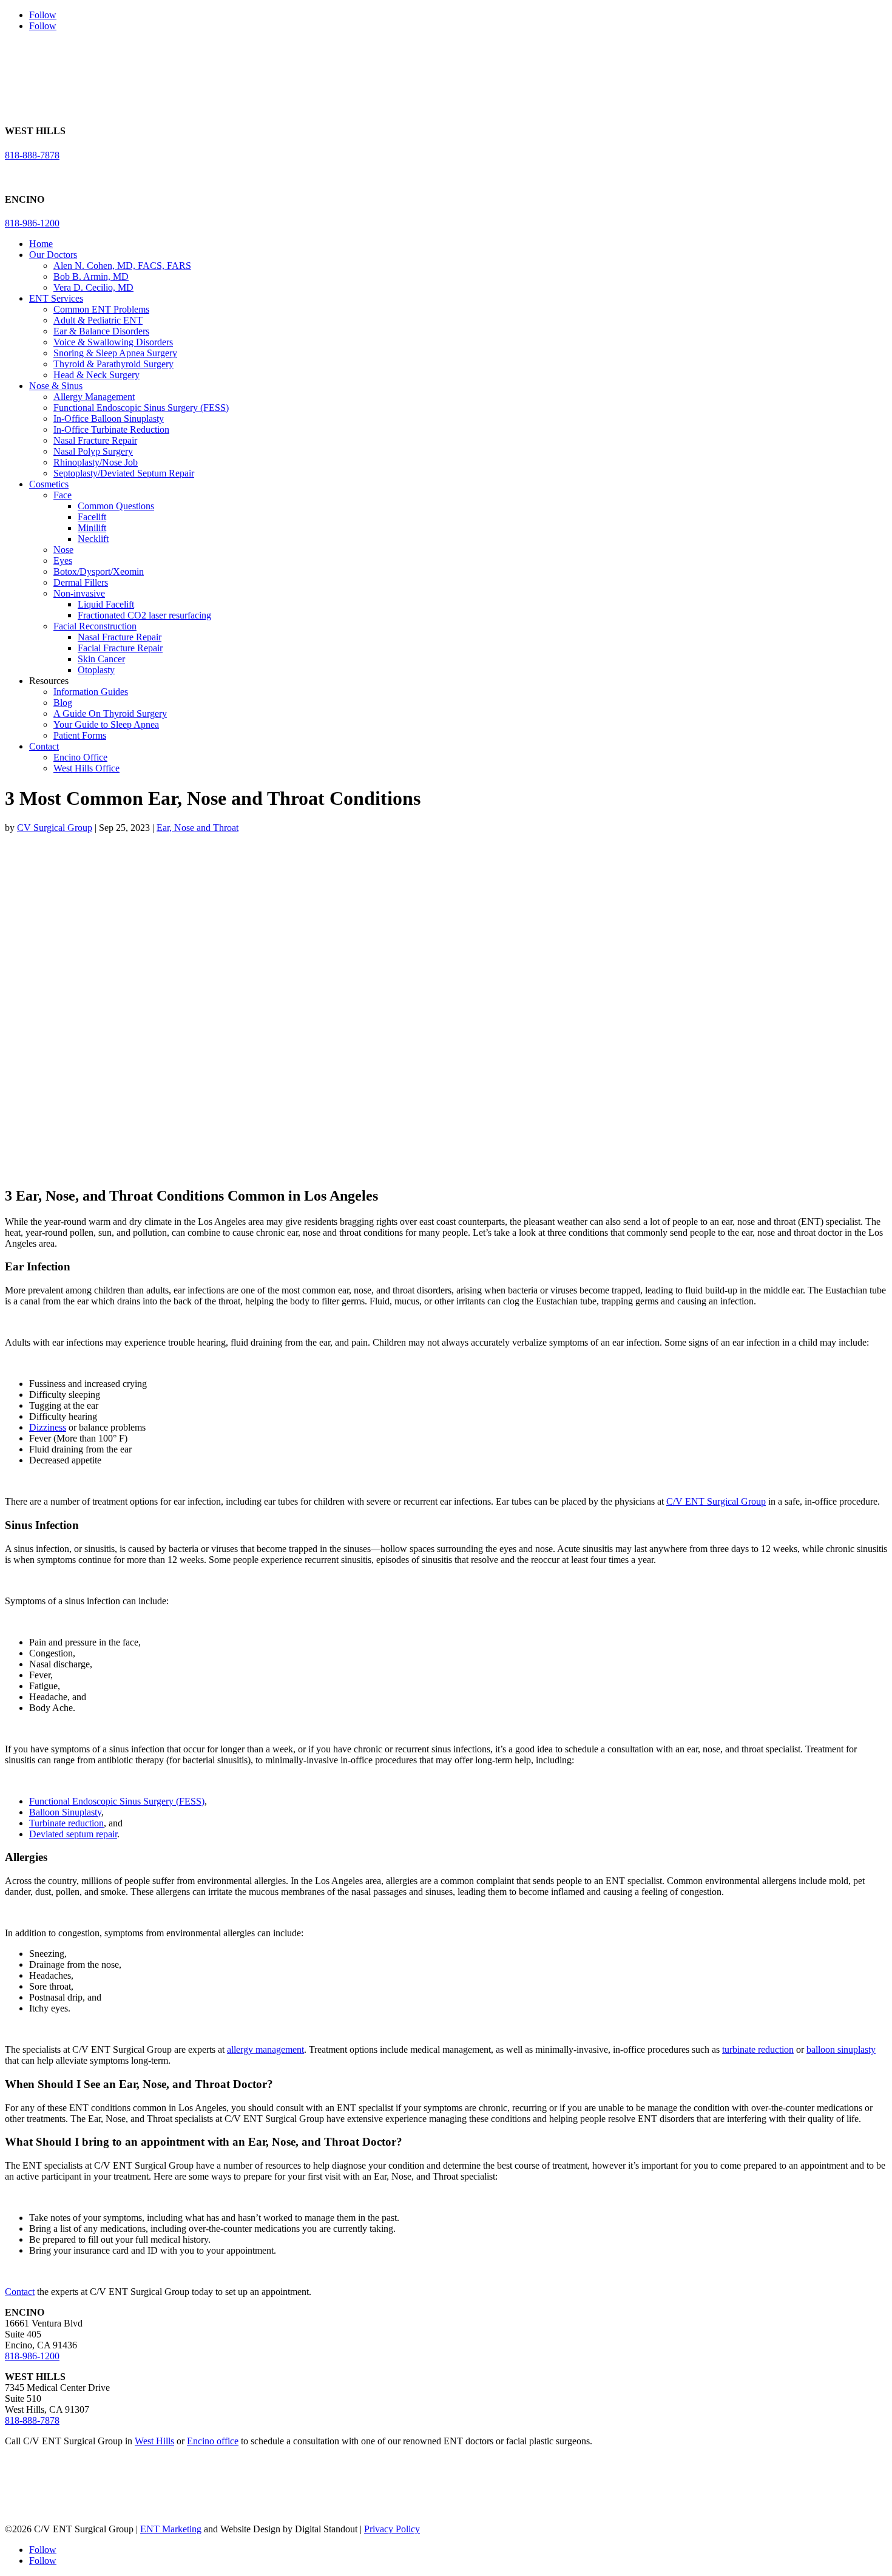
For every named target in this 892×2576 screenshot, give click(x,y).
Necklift (93, 539)
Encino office (213, 2441)
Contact (44, 746)
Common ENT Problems (101, 309)
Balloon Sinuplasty (65, 1812)
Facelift (92, 517)
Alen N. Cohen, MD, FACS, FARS (122, 266)
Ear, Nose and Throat (198, 828)
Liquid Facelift (106, 604)
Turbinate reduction (66, 1823)
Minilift (92, 528)
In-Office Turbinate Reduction (111, 429)
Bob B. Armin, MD (91, 276)
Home (41, 244)
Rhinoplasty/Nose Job (96, 462)
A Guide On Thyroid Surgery (110, 713)
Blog (63, 703)
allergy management (265, 2049)
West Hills (154, 2441)
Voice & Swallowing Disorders (113, 342)
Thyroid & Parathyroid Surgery (113, 364)
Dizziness (48, 1427)
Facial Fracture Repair (120, 648)
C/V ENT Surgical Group (716, 1501)
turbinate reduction (758, 2049)
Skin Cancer (101, 659)
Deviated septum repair (73, 1834)
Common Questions (116, 506)
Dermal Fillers (81, 582)
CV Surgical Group (55, 828)
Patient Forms (80, 735)
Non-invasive (79, 593)
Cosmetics (49, 484)
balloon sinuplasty (841, 2049)
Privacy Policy (392, 2529)
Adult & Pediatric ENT (98, 320)
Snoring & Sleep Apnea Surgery (115, 353)
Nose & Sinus (56, 386)
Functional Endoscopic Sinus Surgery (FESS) (141, 408)
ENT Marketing (171, 2529)
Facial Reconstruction (95, 626)
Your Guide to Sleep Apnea (106, 724)
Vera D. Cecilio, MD (93, 287)
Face (63, 495)
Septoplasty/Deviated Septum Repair (124, 473)
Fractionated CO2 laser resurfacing (144, 615)
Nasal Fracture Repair (95, 440)
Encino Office (80, 757)
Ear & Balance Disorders (101, 331)
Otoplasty (96, 670)
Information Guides (91, 692)
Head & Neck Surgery (96, 375)
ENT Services (56, 298)
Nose (63, 550)
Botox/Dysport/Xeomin (99, 571)
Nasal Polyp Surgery (93, 451)
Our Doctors (53, 255)
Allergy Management (94, 397)
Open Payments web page (296, 2499)
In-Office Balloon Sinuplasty (109, 419)
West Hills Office (86, 768)
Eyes (63, 561)
